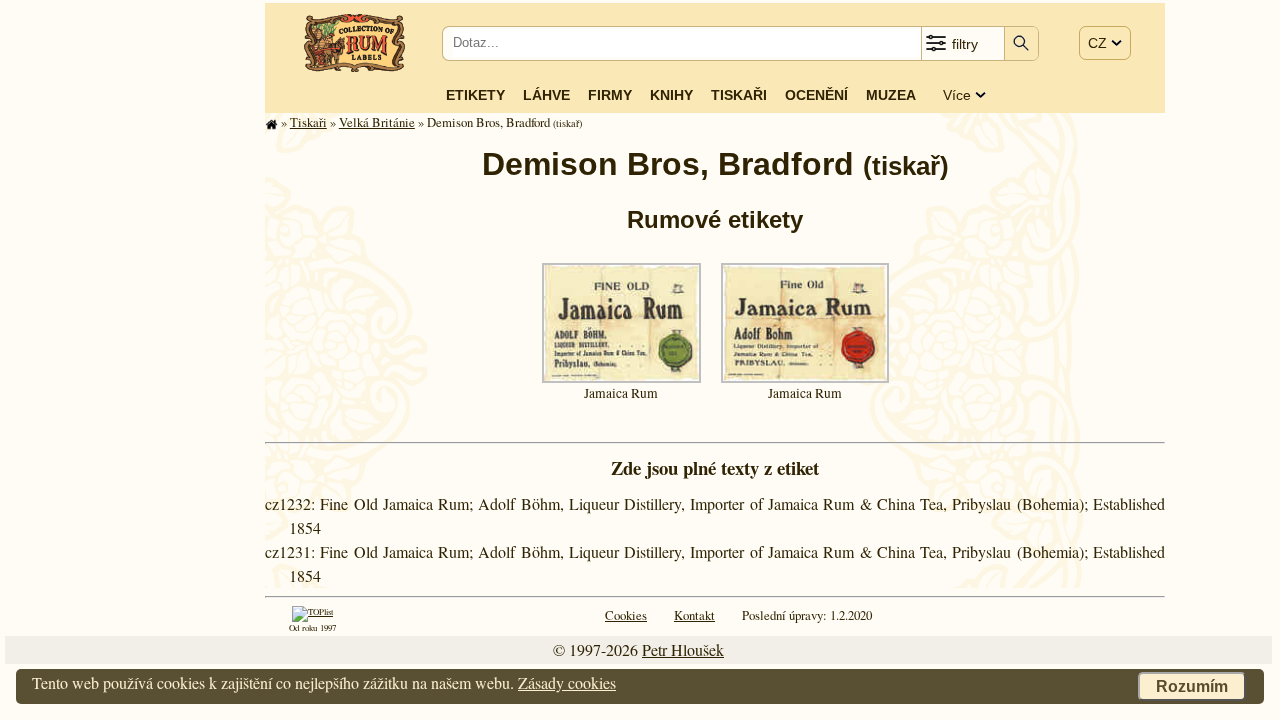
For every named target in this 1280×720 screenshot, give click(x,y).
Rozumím (1192, 686)
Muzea (891, 95)
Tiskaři (739, 95)
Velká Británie (377, 122)
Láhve (546, 95)
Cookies (626, 615)
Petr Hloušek (683, 649)
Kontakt (694, 615)
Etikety (475, 95)
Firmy (610, 95)
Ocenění (816, 95)
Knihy (671, 95)
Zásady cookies (567, 682)
